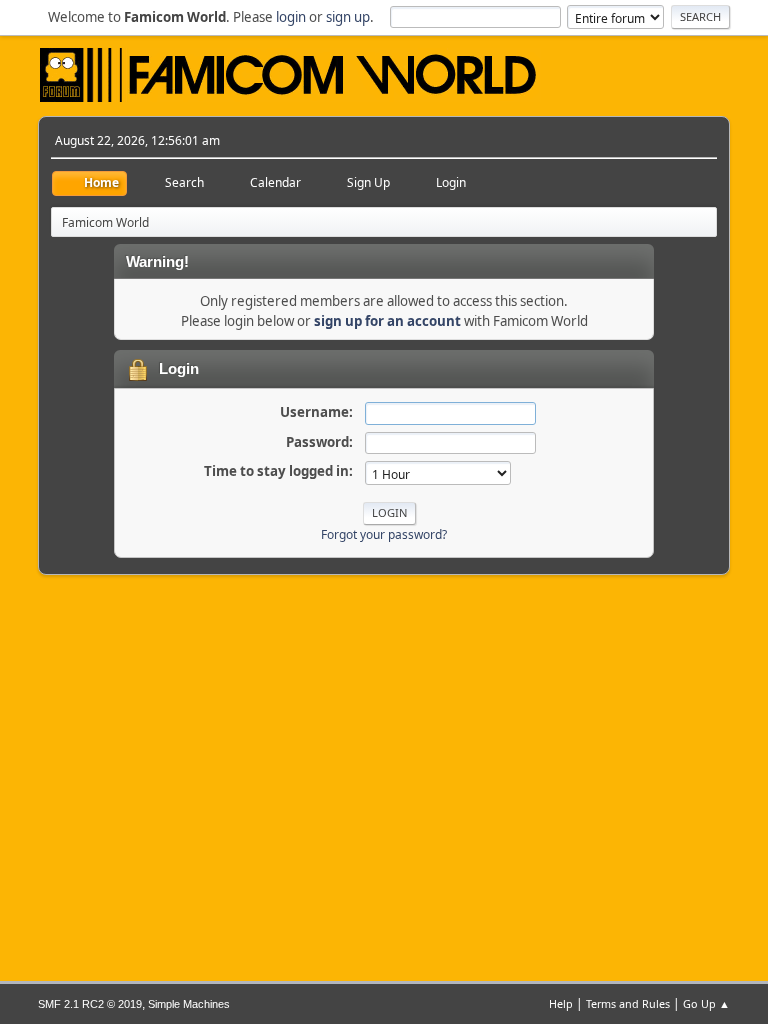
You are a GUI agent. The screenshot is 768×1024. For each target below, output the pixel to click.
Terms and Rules (628, 1003)
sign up (348, 17)
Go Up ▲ (706, 1003)
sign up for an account (387, 321)
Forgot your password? (384, 534)
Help (561, 1003)
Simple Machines (189, 1004)
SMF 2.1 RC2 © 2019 (90, 1004)
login (291, 17)
